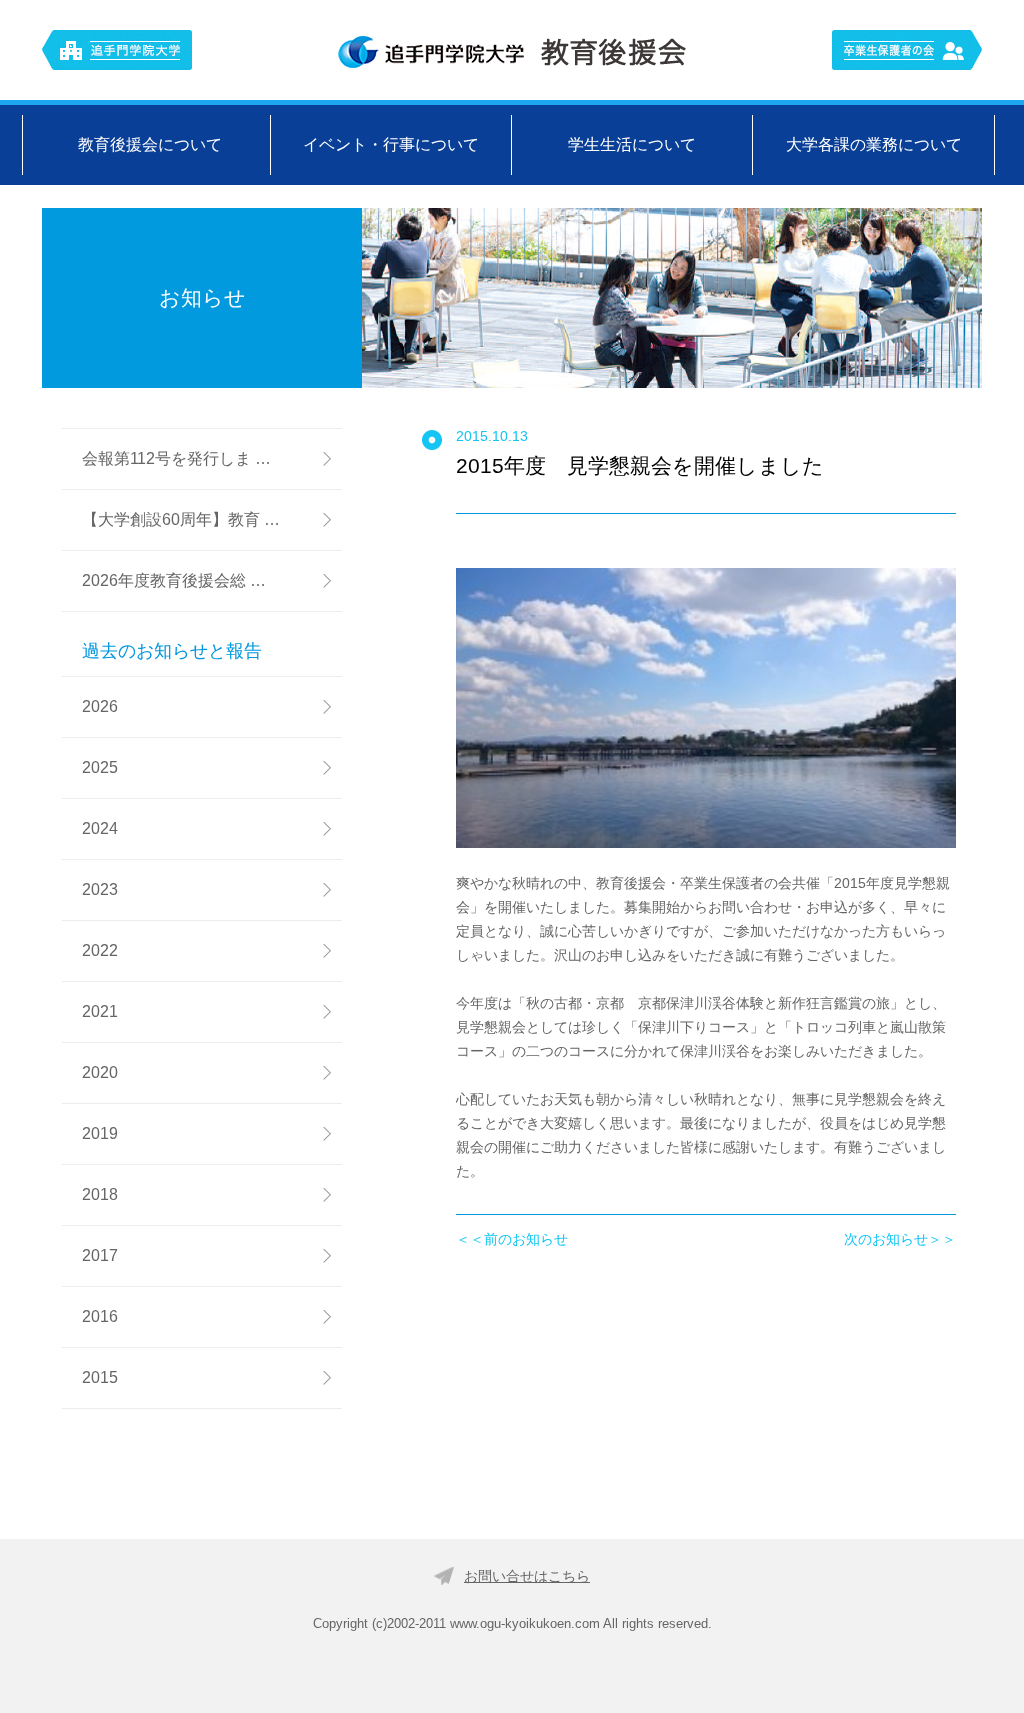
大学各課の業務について (874, 144)
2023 (100, 889)
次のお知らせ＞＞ (900, 1239)
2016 (100, 1316)
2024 (100, 828)
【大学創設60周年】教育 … (181, 519)
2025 (100, 767)
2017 (100, 1255)
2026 (100, 706)
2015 (100, 1377)
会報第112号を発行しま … (176, 458)
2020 (100, 1072)
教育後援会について (150, 144)
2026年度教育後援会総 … (174, 580)
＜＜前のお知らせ (512, 1239)
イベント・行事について (391, 144)
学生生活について (632, 144)
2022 (100, 950)
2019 (100, 1133)
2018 (100, 1194)
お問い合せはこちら (527, 1576)
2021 (100, 1011)
